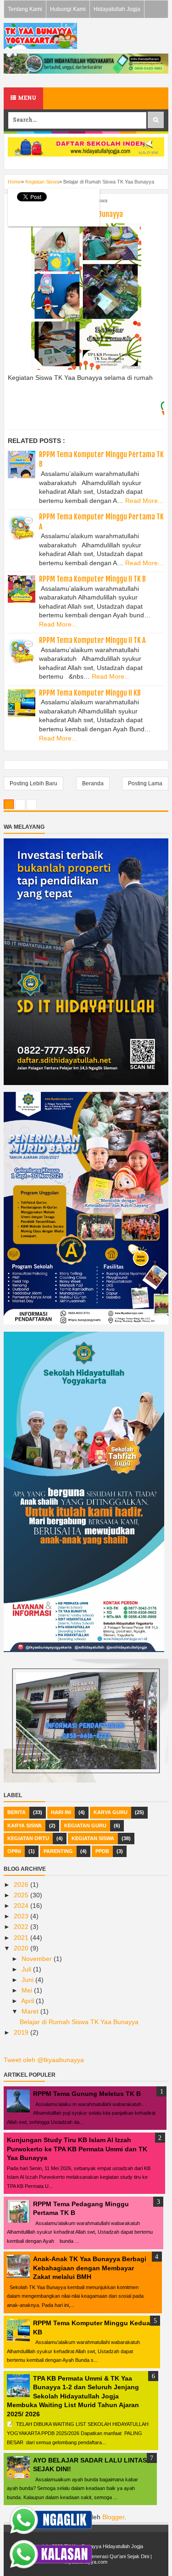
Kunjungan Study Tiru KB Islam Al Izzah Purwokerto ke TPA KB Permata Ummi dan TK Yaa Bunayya (77, 2149)
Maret (31, 2011)
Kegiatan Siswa (93, 1838)
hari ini (61, 1812)
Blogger (113, 2517)
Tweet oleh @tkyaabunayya (44, 2060)
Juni (28, 1980)
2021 (22, 1938)
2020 (22, 1948)
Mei (28, 1990)
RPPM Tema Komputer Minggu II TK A (92, 640)
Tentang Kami (25, 9)
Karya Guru (111, 1812)
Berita (17, 1812)
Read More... (144, 501)
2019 (22, 2032)
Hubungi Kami (68, 9)
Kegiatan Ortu (28, 1838)
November (38, 1959)
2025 (22, 1895)
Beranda (93, 783)
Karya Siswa (25, 1825)
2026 (22, 1885)
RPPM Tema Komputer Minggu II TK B (92, 579)
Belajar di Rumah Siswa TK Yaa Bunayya (79, 2022)
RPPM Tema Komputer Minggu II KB (90, 693)
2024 (22, 1906)
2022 (22, 1927)
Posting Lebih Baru (33, 783)
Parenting (58, 1851)
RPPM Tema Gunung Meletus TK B (87, 2094)
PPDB (102, 1851)
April (28, 2001)
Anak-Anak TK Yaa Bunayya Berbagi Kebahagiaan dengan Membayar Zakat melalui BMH (90, 2268)
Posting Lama (145, 783)
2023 (22, 1916)
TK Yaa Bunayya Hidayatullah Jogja (104, 2546)
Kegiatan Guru (85, 1825)
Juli (27, 1969)
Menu (26, 98)
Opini (14, 1851)
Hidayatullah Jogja (117, 9)
